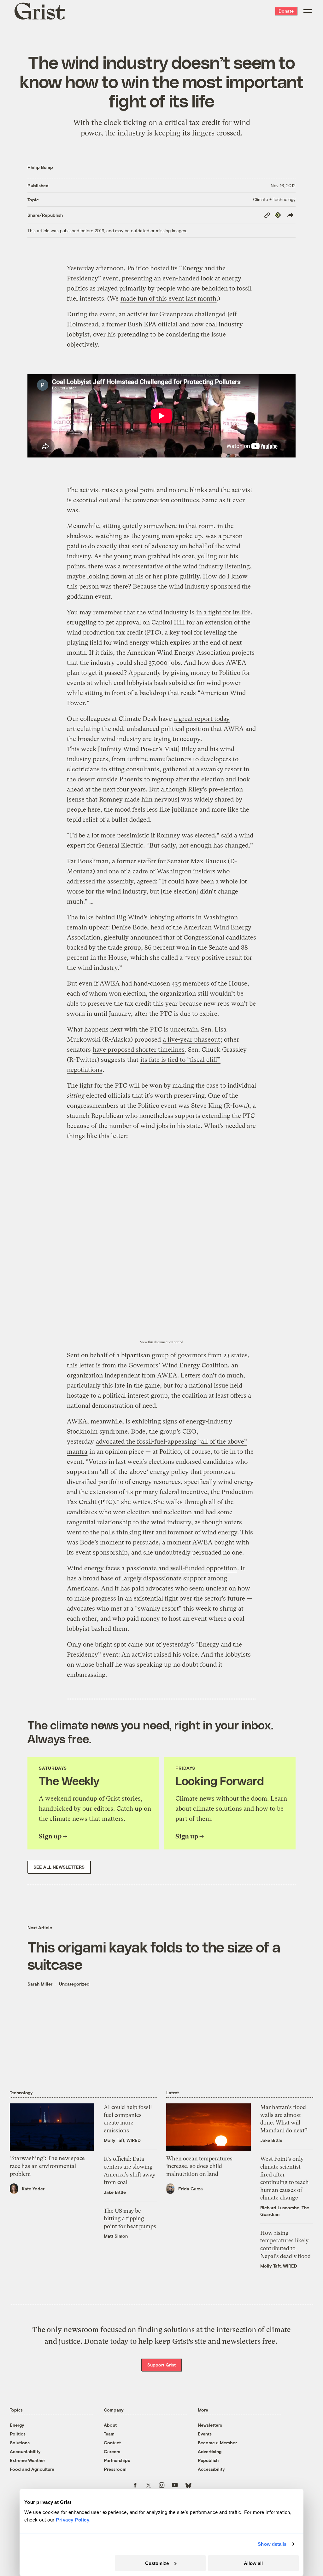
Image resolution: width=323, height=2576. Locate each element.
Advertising (210, 2451)
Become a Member (217, 2443)
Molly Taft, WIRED (122, 2140)
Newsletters (210, 2425)
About (110, 2425)
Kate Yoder (33, 2189)
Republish (208, 2460)
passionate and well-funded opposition (182, 1568)
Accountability (25, 2451)
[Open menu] (308, 11)
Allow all (253, 2563)
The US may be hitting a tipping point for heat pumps (130, 2219)
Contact (112, 2443)
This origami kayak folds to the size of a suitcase (154, 1955)
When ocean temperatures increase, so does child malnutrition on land (199, 2166)
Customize (157, 2563)
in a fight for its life (223, 612)
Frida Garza (191, 2189)
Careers (112, 2451)
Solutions (20, 2443)
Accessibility (211, 2469)
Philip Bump (40, 167)
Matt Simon (116, 2236)
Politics (18, 2434)
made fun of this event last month (168, 299)
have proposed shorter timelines (139, 1050)
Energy (17, 2425)
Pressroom (115, 2469)
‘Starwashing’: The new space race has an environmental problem (47, 2166)
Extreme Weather (27, 2460)
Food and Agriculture (32, 2469)
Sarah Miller (40, 1984)
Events (205, 2434)
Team (109, 2434)
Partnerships (117, 2460)
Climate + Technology (274, 199)
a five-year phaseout (191, 1040)
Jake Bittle (115, 2192)
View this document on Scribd (162, 1342)
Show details (272, 2544)
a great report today (202, 719)
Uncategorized (74, 1984)
